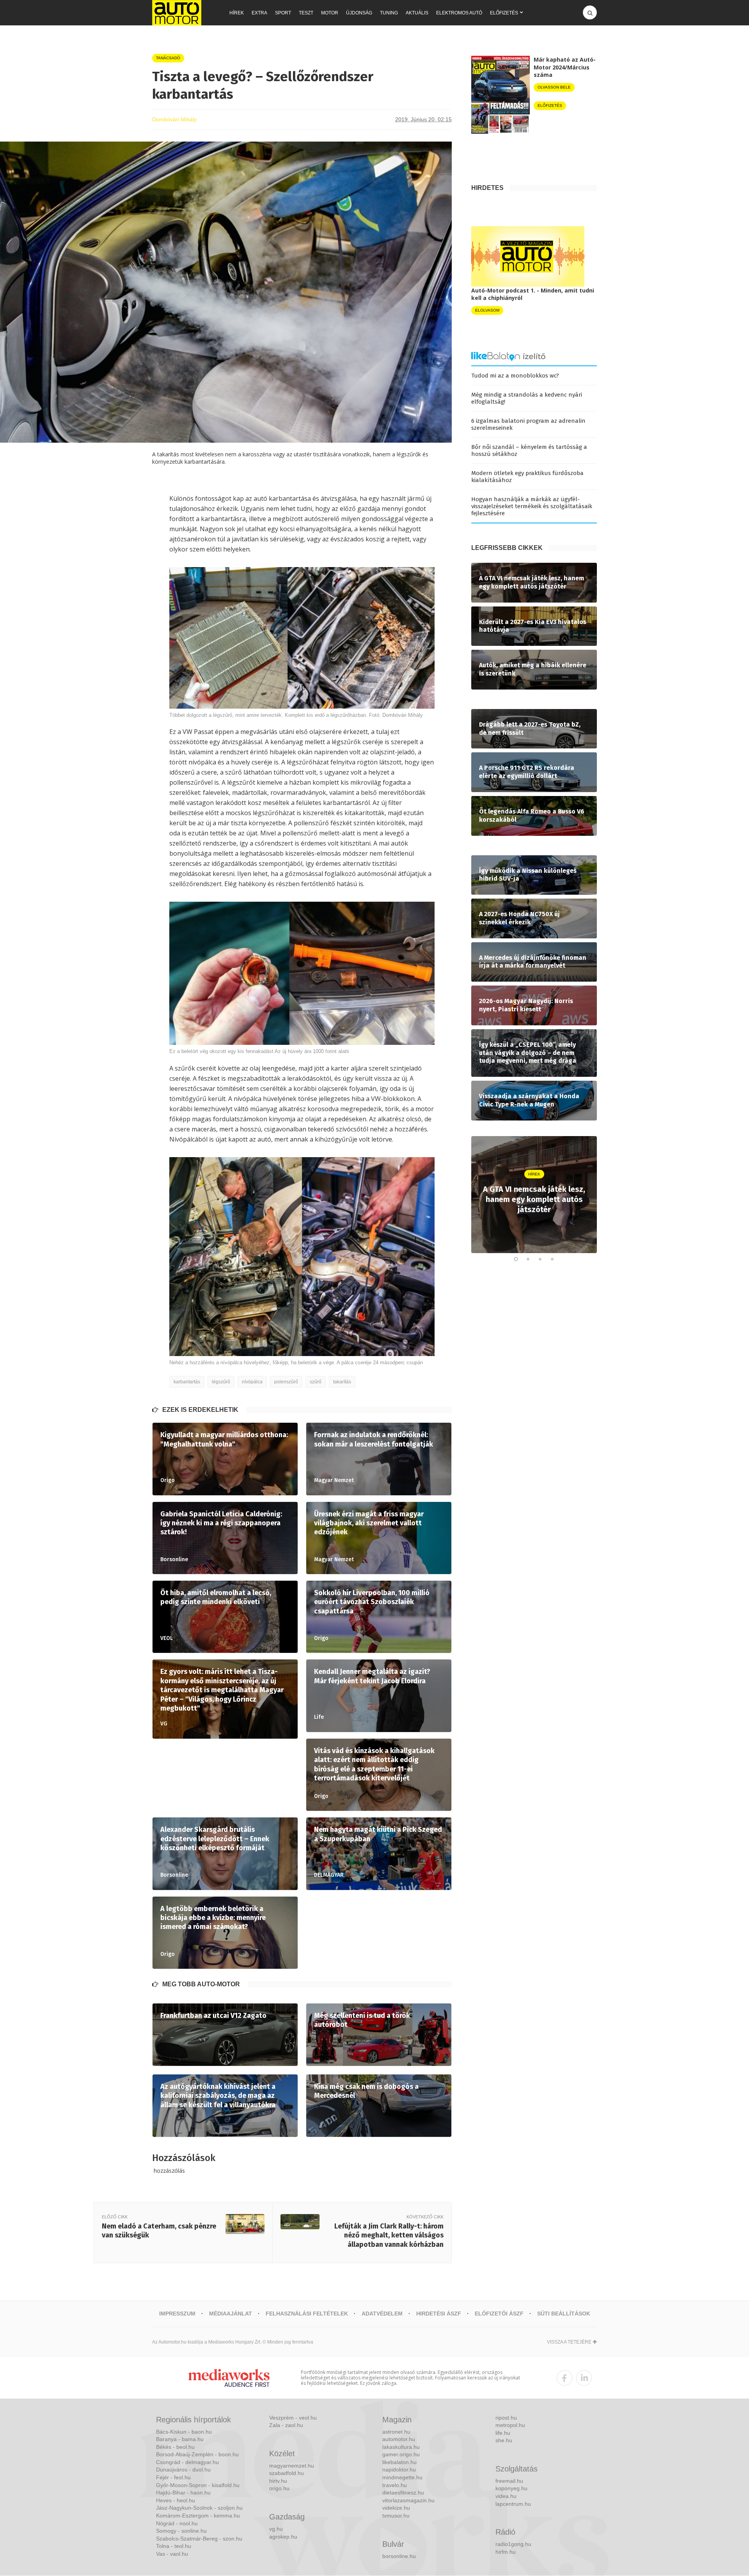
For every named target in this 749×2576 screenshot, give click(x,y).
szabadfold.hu (287, 2473)
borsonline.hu (399, 2556)
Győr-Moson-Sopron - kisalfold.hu (198, 2485)
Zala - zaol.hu (286, 2425)
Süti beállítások (564, 2314)
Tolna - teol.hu (174, 2546)
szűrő (316, 1382)
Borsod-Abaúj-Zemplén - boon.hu (197, 2454)
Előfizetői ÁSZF (499, 2314)
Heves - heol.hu (176, 2500)
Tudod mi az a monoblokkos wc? (515, 376)
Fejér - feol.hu (173, 2477)
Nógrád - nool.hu (177, 2523)
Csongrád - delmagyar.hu (187, 2462)
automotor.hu (399, 2439)
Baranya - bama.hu (180, 2439)
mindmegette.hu (402, 2477)
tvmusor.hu (396, 2516)
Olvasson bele (554, 87)
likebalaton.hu (399, 2462)
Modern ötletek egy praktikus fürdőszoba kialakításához (527, 477)
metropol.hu (510, 2425)
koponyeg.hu (511, 2488)
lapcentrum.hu (513, 2504)
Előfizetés (504, 13)
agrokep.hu (283, 2537)
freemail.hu (509, 2481)
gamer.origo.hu (401, 2454)
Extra (259, 13)
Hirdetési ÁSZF (439, 2314)
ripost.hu (506, 2418)
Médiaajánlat (231, 2314)
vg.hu (276, 2529)
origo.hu (279, 2488)
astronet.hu (396, 2432)
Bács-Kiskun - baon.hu (184, 2432)
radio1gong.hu (513, 2544)
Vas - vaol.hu (172, 2554)
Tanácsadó (168, 58)
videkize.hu (396, 2508)
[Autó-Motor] (177, 13)
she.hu (504, 2440)
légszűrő (221, 1382)
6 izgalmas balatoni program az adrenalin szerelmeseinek (528, 424)
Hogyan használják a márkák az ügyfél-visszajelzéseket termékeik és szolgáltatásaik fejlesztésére (532, 506)
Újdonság (359, 13)
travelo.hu (395, 2485)
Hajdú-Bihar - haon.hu (183, 2493)
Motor (330, 13)
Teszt (306, 13)
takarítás (342, 1382)
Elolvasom (487, 310)
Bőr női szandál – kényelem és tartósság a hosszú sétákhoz (529, 450)
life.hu (503, 2433)
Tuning (389, 13)
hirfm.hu (506, 2552)
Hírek (237, 13)
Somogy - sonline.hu (181, 2531)
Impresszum (177, 2314)
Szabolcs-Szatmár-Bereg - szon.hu (199, 2539)
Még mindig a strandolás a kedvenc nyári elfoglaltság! (527, 398)
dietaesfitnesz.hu (403, 2493)
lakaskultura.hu (401, 2447)
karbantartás (187, 1382)
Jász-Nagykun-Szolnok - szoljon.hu (199, 2508)
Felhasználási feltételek (307, 2314)
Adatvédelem (382, 2314)
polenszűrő (286, 1382)
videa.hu (506, 2496)
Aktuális (417, 13)
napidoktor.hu (399, 2470)
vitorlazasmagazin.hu (408, 2500)
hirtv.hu (278, 2481)
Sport (283, 13)
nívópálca (252, 1382)
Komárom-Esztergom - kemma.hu (198, 2516)
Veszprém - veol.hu (293, 2418)
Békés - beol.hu (175, 2447)
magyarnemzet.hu (292, 2466)
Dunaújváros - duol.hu (183, 2470)
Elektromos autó (459, 13)
